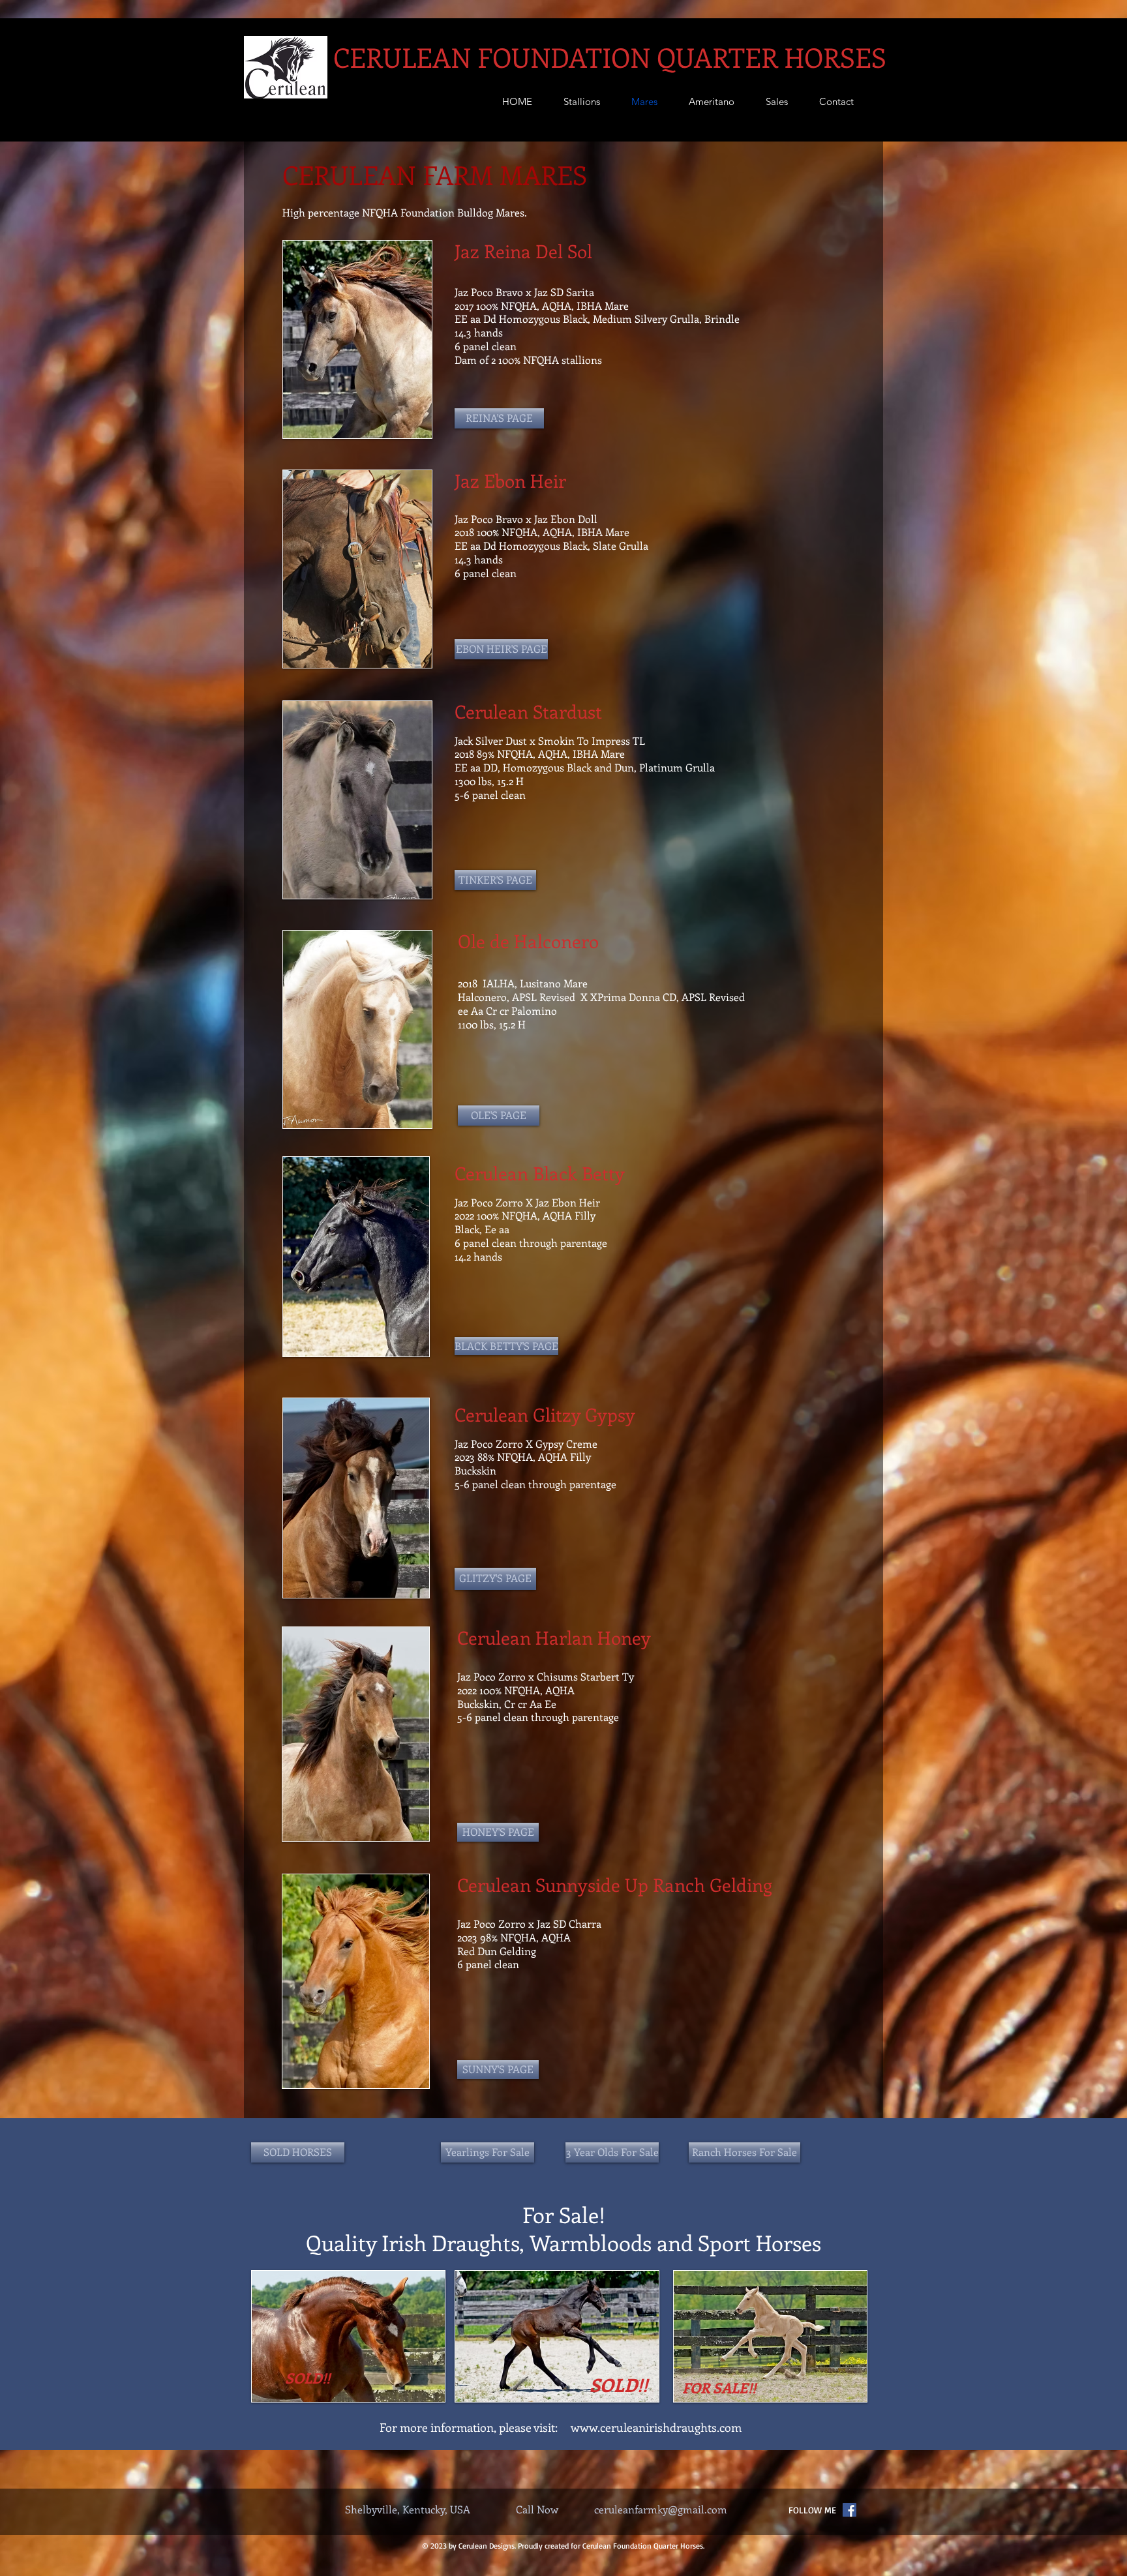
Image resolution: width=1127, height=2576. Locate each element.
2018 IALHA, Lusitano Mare (523, 983)
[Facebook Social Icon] (849, 2510)
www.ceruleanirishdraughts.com (656, 2427)
